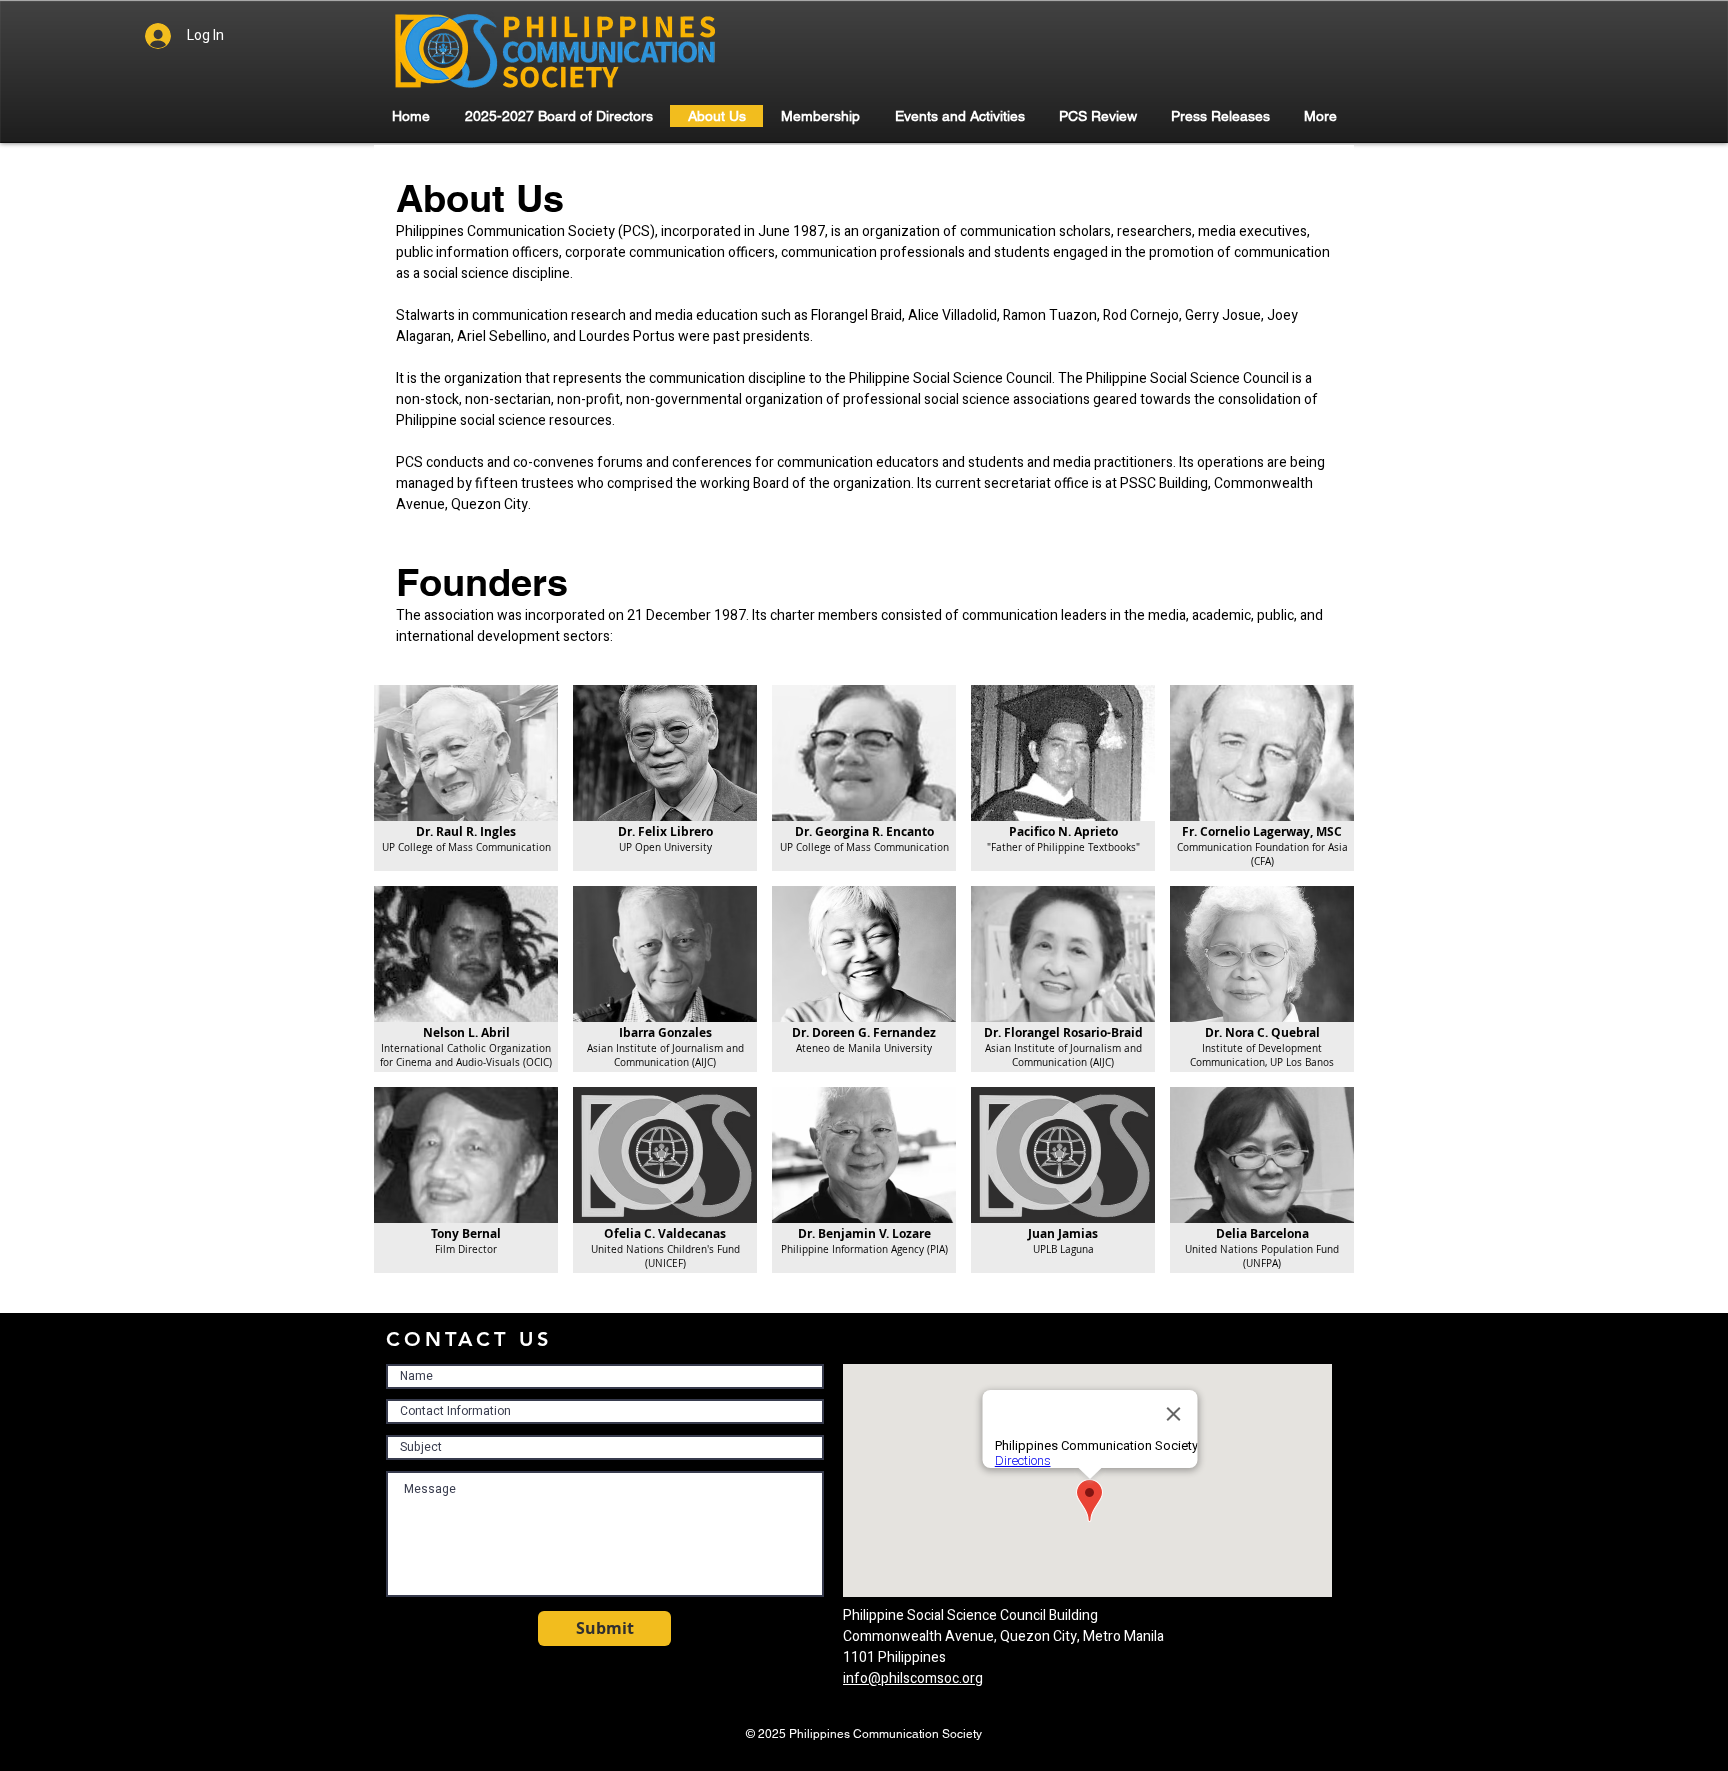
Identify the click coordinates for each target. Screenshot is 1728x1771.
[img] (466, 778)
